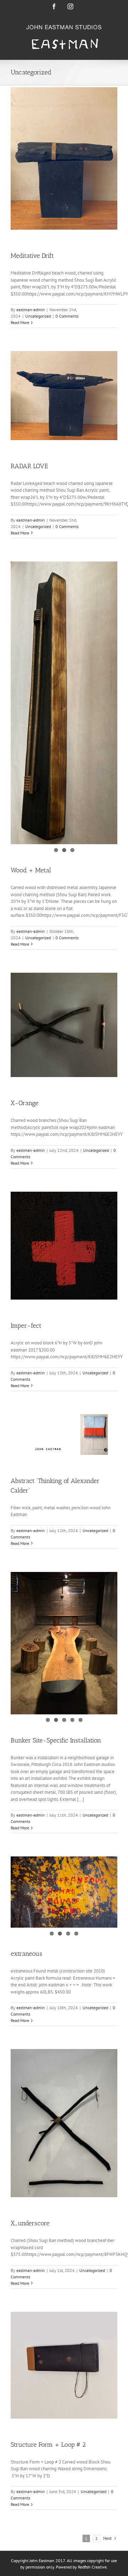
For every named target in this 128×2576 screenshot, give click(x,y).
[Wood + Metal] (64, 703)
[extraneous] (64, 1892)
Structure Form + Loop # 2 (48, 2445)
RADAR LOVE (29, 466)
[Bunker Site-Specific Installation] (64, 1643)
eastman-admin (31, 310)
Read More (20, 322)
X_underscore (30, 2223)
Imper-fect (26, 1326)
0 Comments (67, 316)
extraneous (26, 1954)
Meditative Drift (32, 256)
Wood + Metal (31, 870)
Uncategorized (38, 316)
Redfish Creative (92, 2567)
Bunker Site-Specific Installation (56, 1740)
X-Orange (25, 1103)
